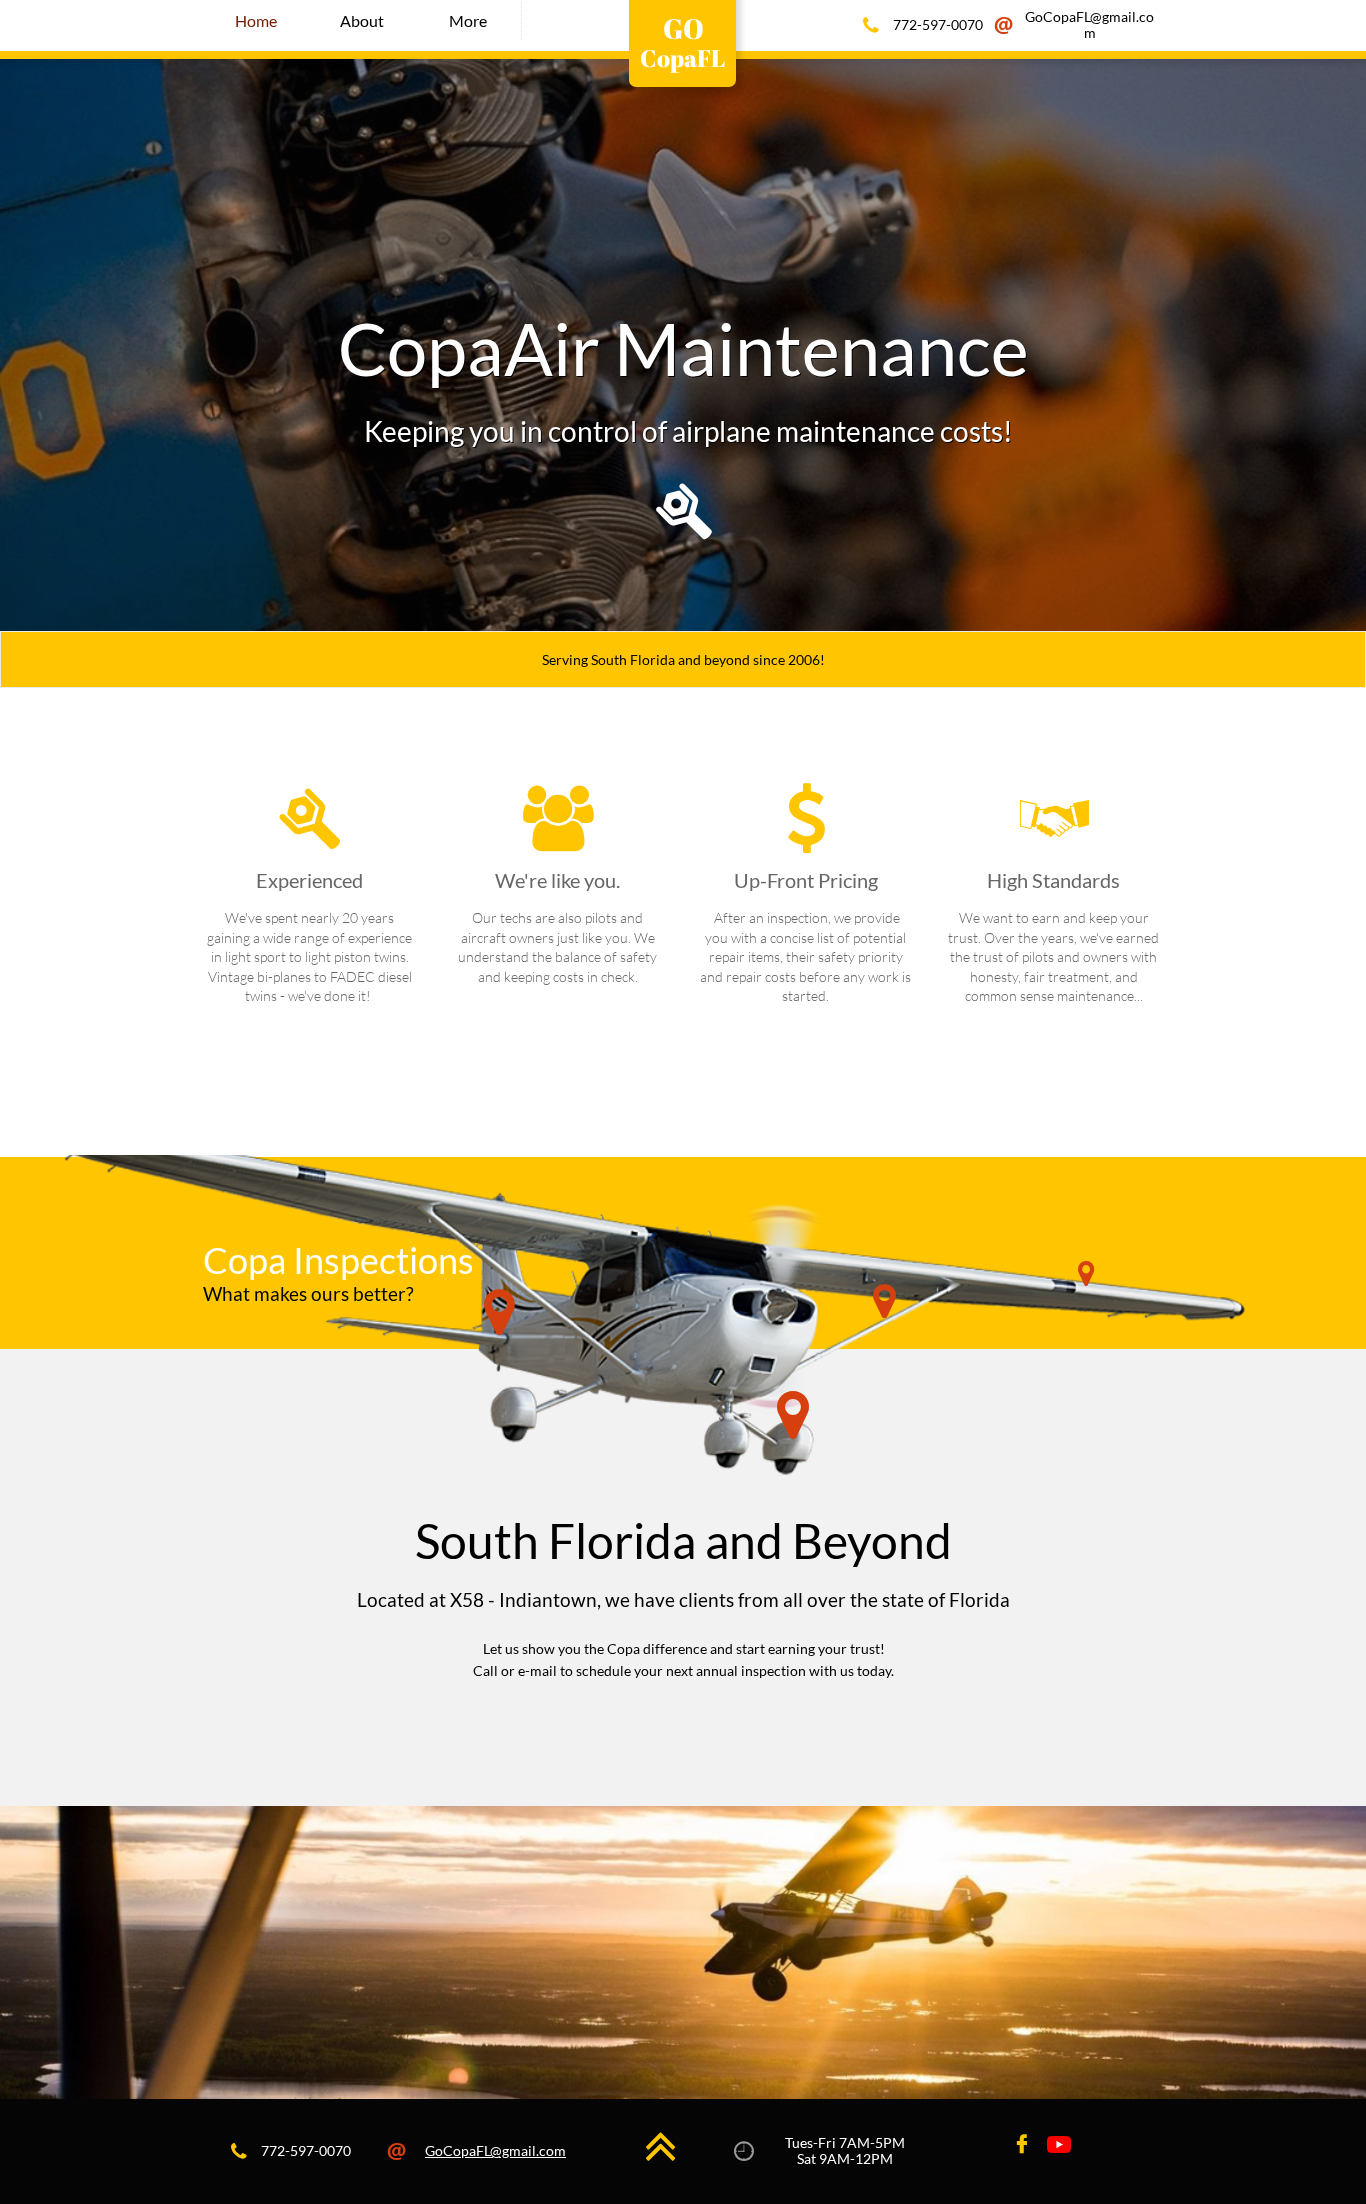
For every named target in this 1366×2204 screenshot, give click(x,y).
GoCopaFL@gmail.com (495, 2150)
